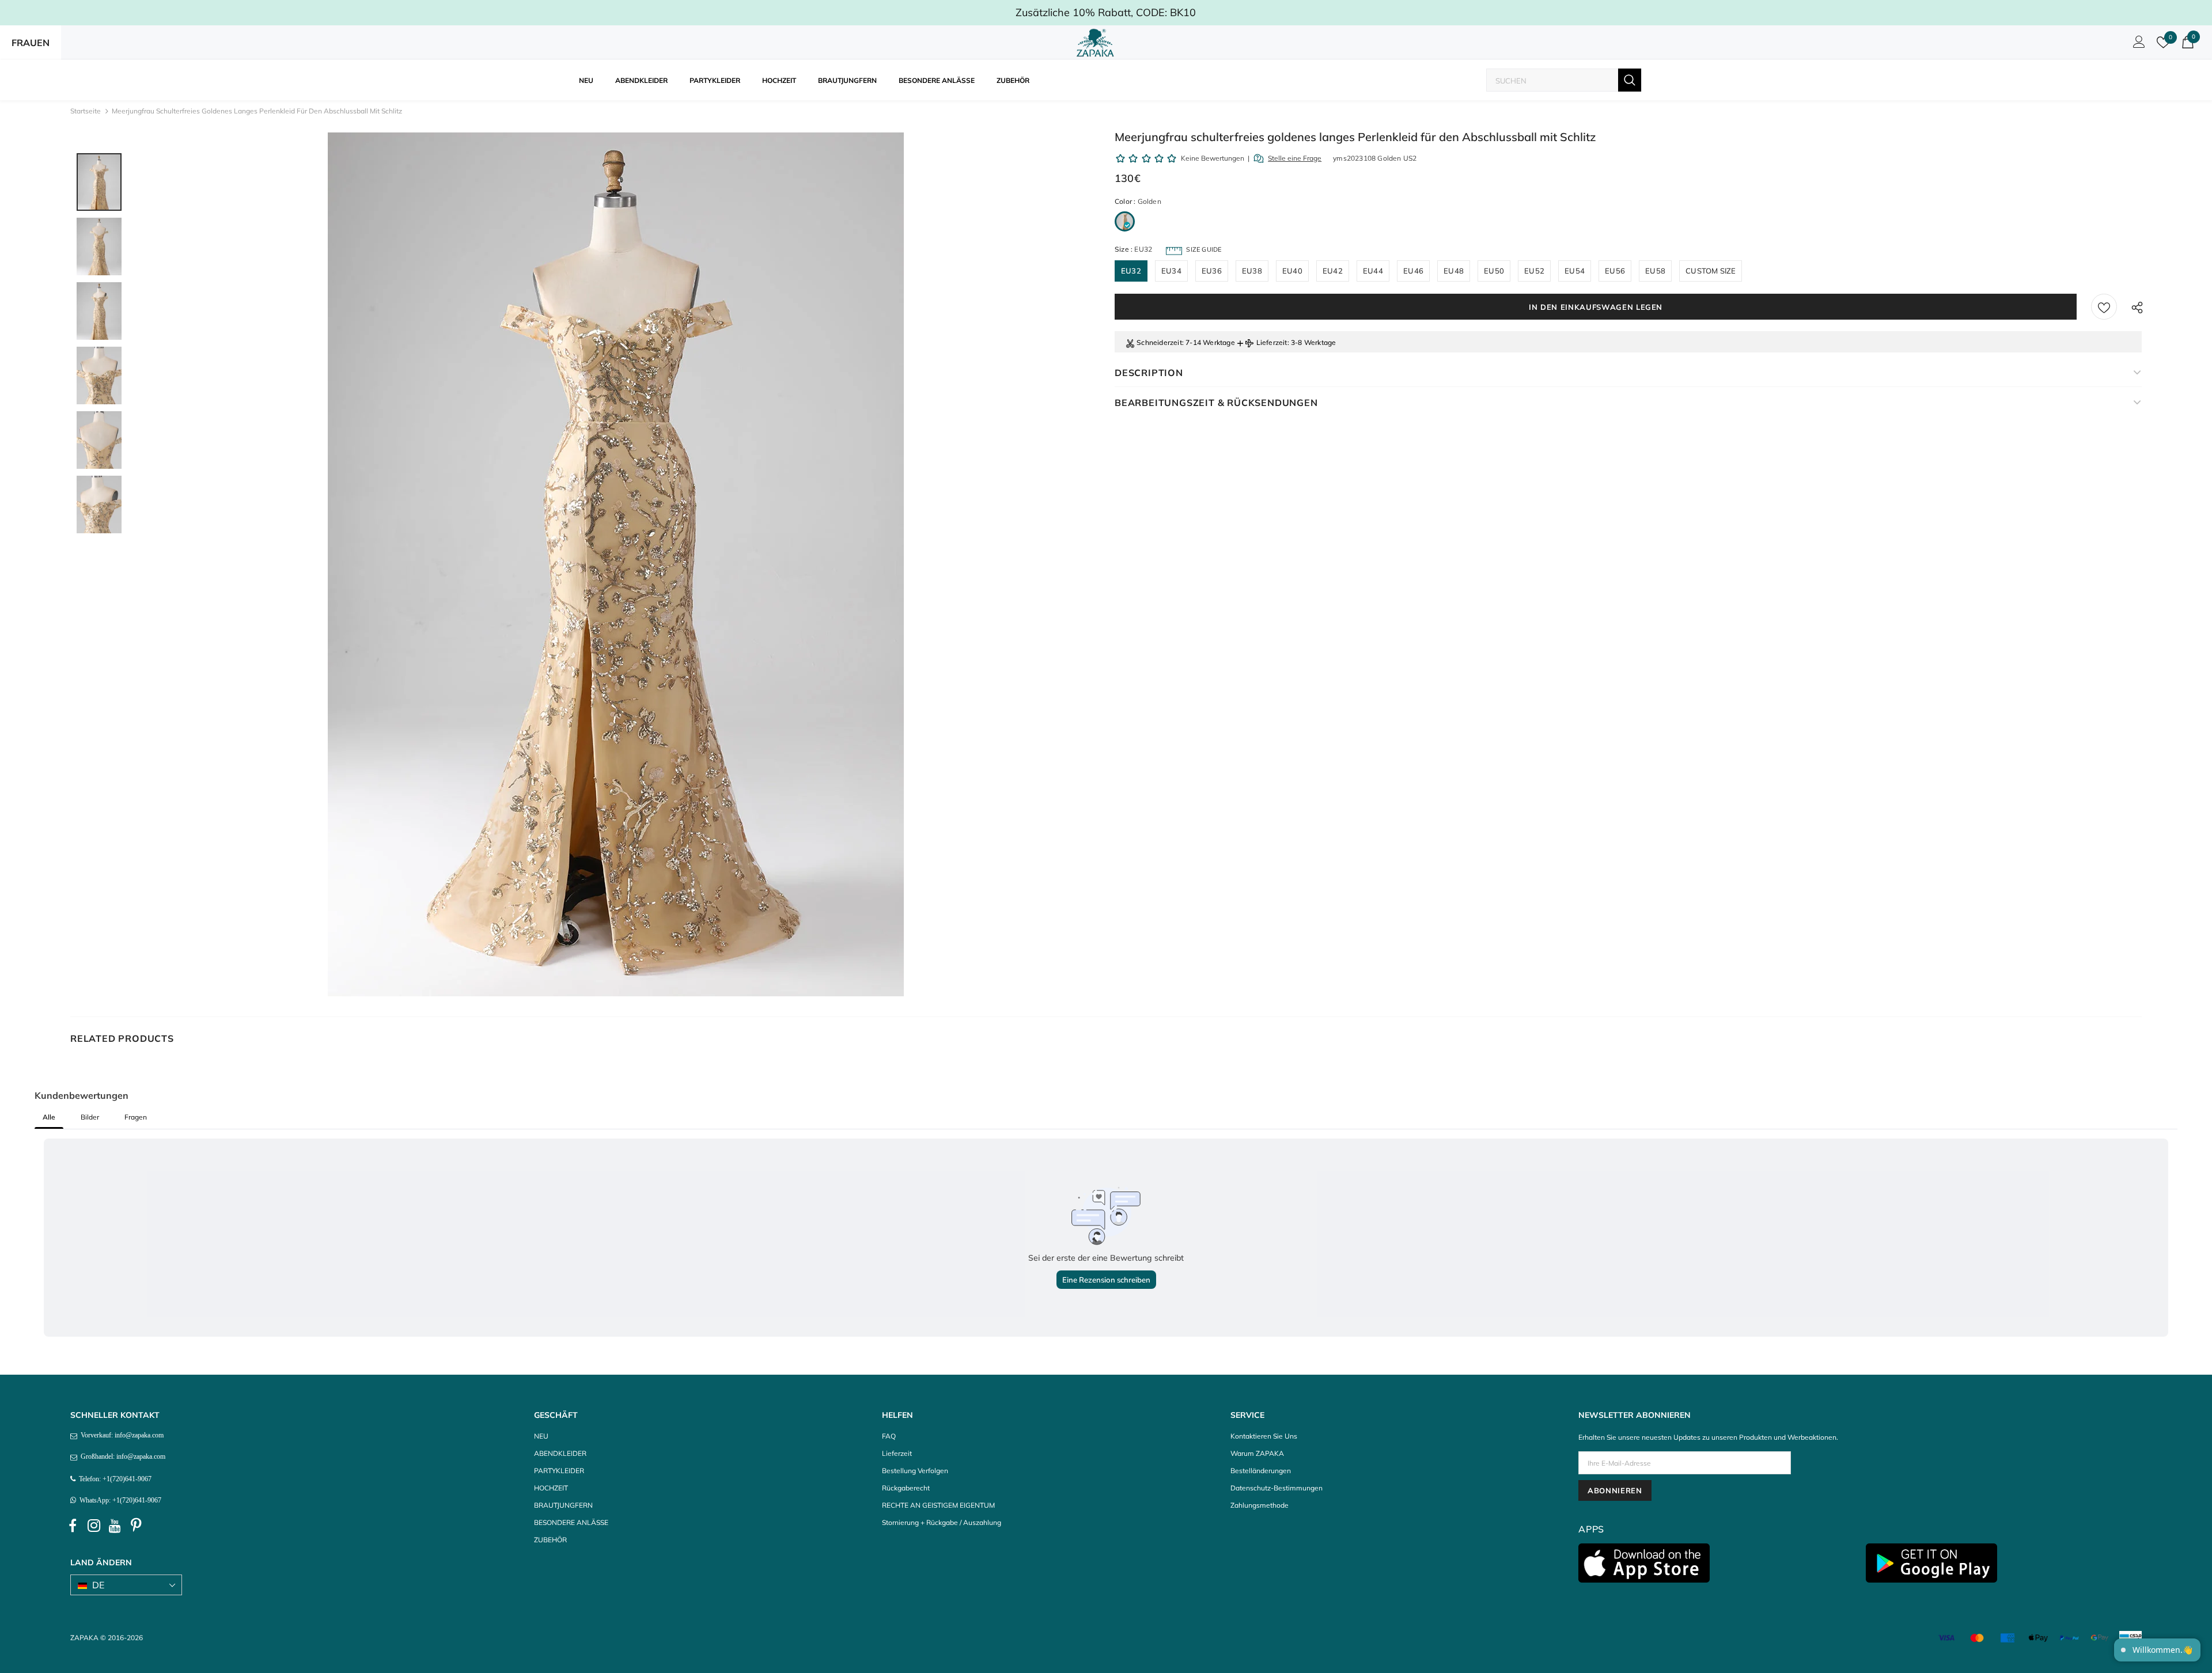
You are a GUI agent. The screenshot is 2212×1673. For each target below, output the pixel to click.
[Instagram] (94, 1526)
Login (2137, 45)
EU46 (1413, 271)
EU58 (1655, 271)
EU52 (1534, 271)
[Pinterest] (137, 1526)
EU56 (1615, 271)
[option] (616, 564)
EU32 (1131, 271)
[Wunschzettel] (2104, 307)
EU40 (1292, 271)
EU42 (1333, 271)
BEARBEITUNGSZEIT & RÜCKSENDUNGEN (1216, 403)
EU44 (1373, 271)
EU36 (1212, 271)
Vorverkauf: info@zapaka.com (120, 1435)
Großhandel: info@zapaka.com (121, 1456)
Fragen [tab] (136, 1117)
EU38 (1252, 271)
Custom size (1711, 271)
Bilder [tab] (90, 1117)
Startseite (86, 111)
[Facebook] (73, 1526)
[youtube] (115, 1526)
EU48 (1454, 271)
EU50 (1494, 271)
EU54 (1575, 271)
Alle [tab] (49, 1117)
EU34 (1171, 271)
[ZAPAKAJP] (1097, 43)
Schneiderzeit (1159, 342)
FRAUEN (31, 43)
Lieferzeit (1272, 342)
